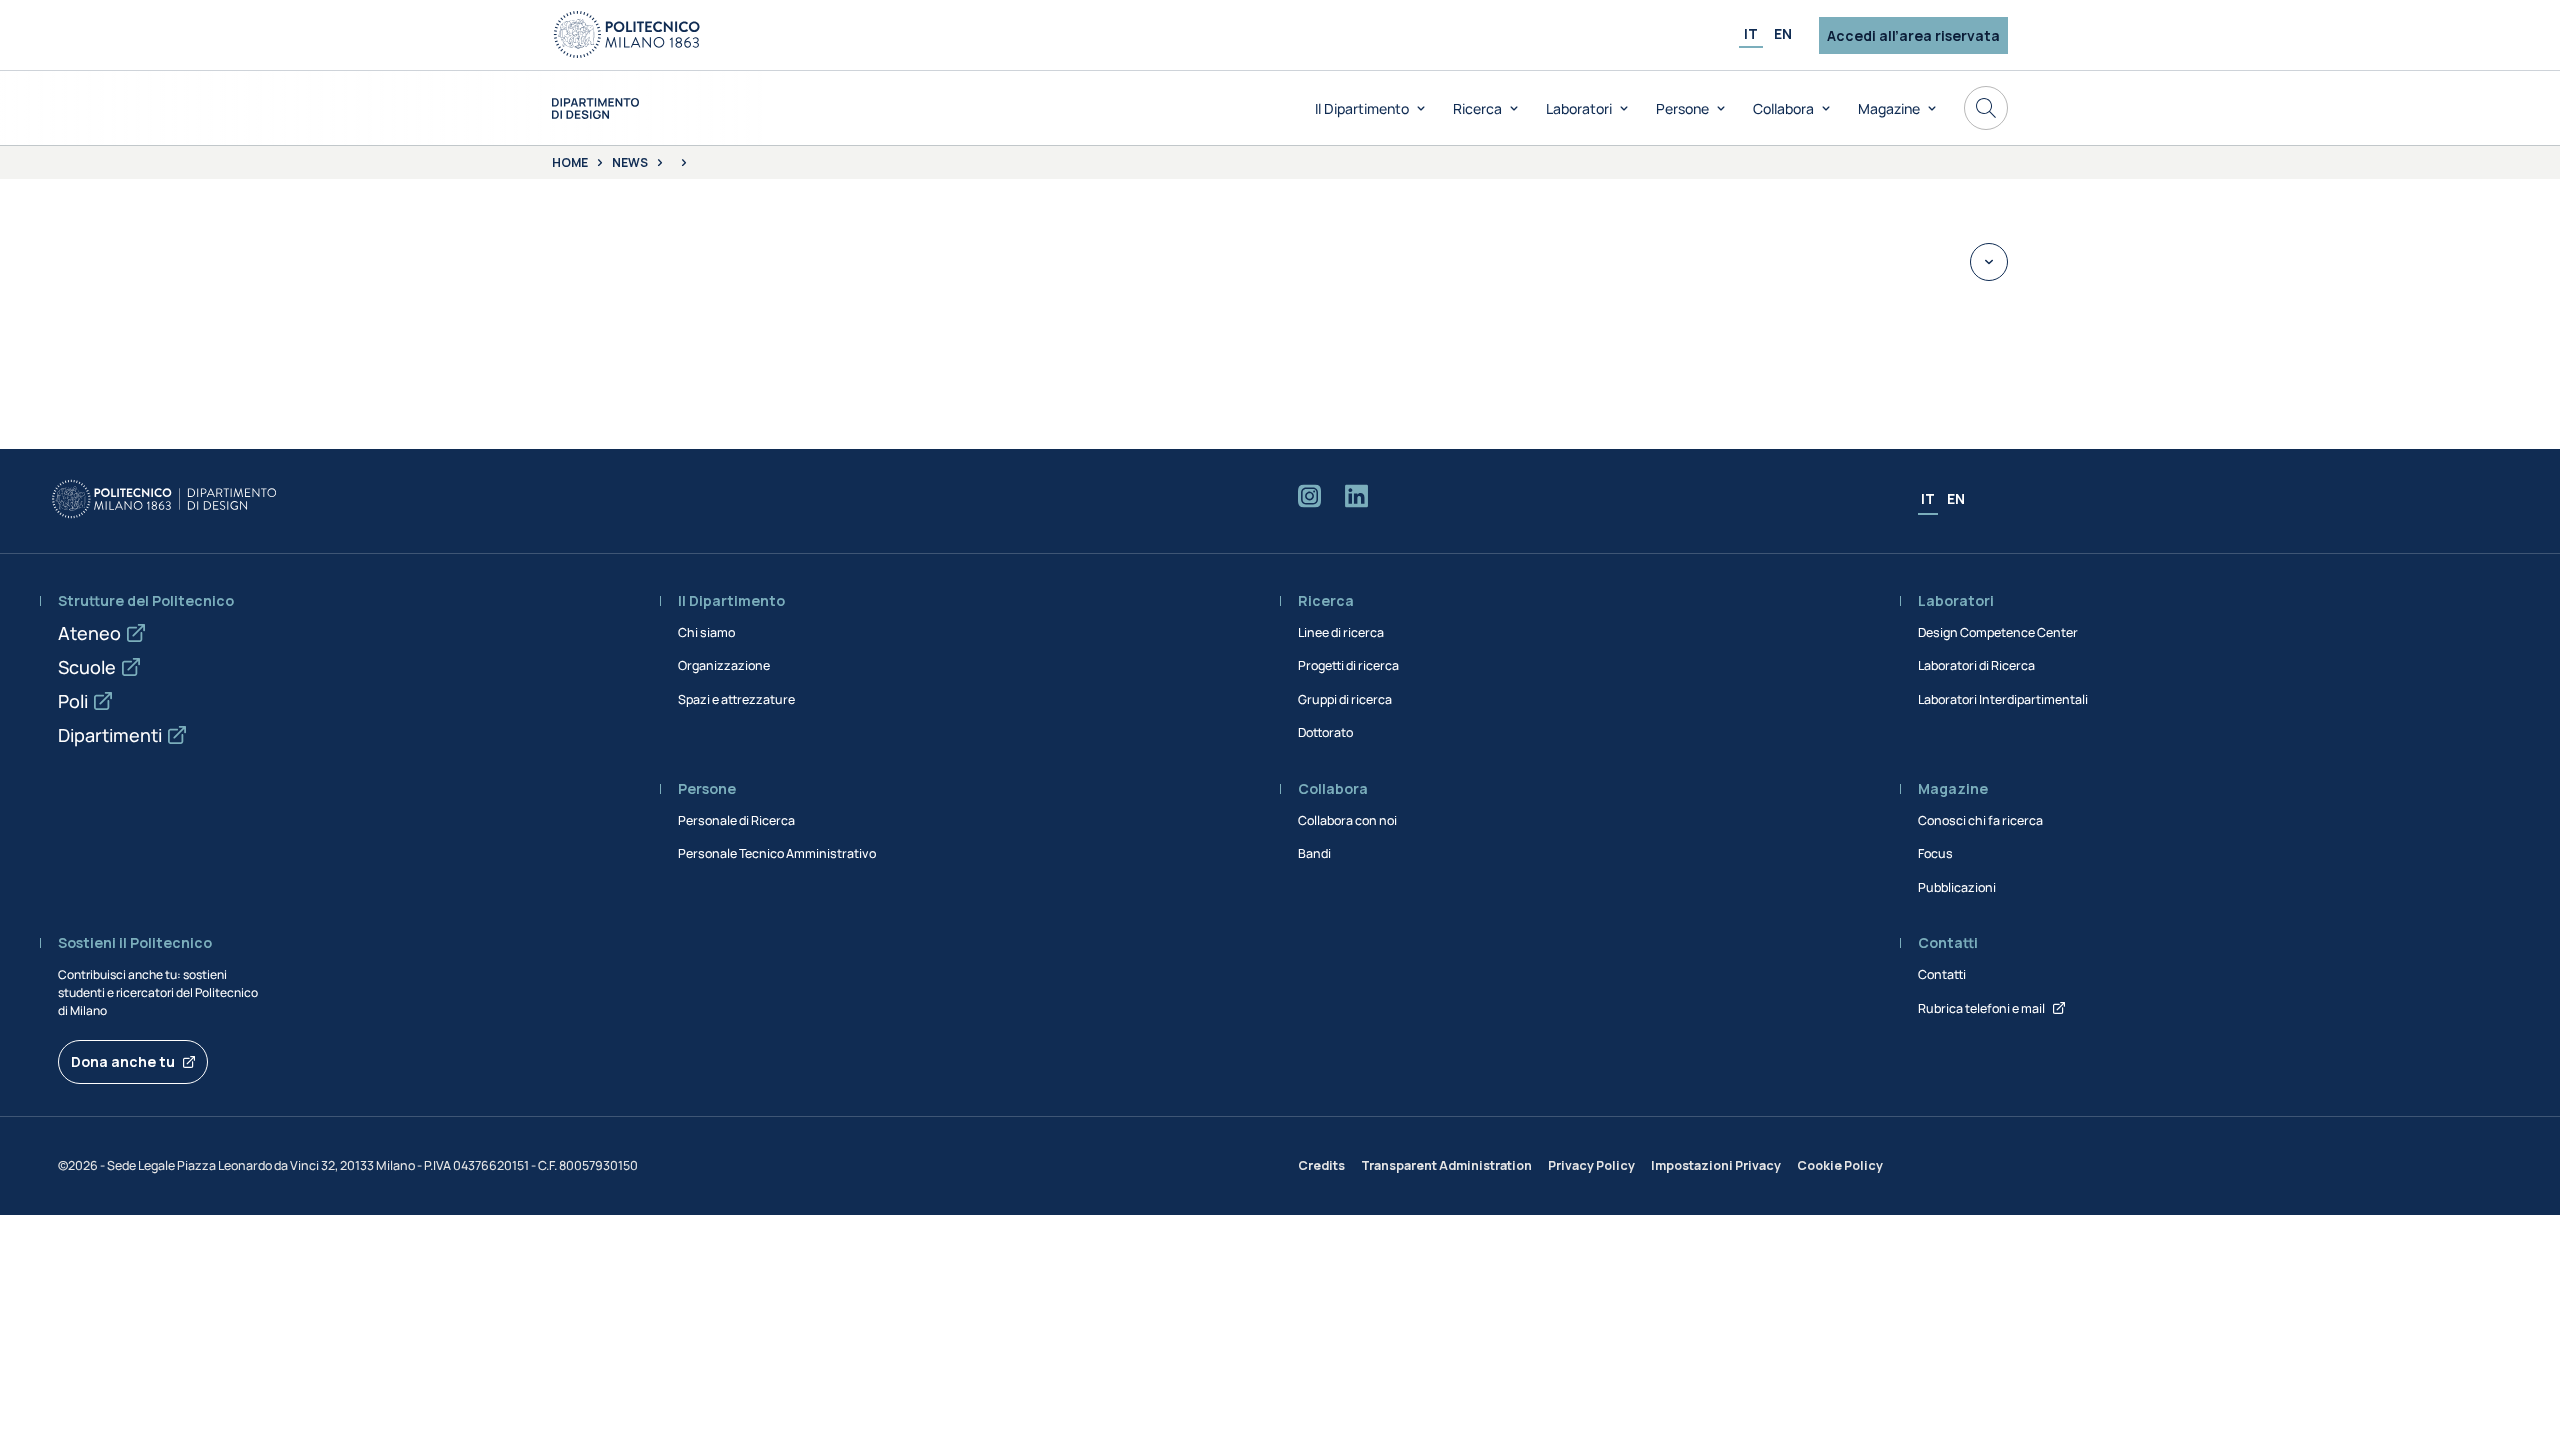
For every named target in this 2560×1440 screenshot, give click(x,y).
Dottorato (1325, 732)
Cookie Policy (1840, 1165)
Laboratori (1579, 108)
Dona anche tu (123, 1061)
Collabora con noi (1347, 820)
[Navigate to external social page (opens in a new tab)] (1309, 500)
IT (1751, 33)
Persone (1682, 108)
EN (1783, 33)
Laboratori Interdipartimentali (2003, 699)
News (630, 163)
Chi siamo (706, 632)
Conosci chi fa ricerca (1980, 820)
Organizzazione (724, 665)
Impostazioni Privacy (1716, 1165)
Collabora (1783, 108)
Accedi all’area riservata (1913, 35)
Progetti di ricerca (1348, 665)
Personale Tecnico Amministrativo (777, 853)
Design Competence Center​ (1998, 632)
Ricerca (1477, 108)
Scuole (87, 667)
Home (570, 163)
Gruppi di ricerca (1345, 699)
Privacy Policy (1591, 1165)
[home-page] (595, 108)
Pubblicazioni (1957, 887)
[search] (1986, 108)
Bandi (1314, 853)
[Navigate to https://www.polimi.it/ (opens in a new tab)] (627, 35)
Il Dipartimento (1362, 108)
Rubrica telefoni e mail (1981, 1008)
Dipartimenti (110, 735)
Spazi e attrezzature (736, 699)
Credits (1321, 1165)
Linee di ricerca (1341, 632)
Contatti (1942, 974)
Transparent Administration (1446, 1165)
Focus (1935, 853)
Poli (73, 701)
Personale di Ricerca (736, 820)
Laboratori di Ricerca (1976, 665)
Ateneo (89, 633)
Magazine (1889, 108)
